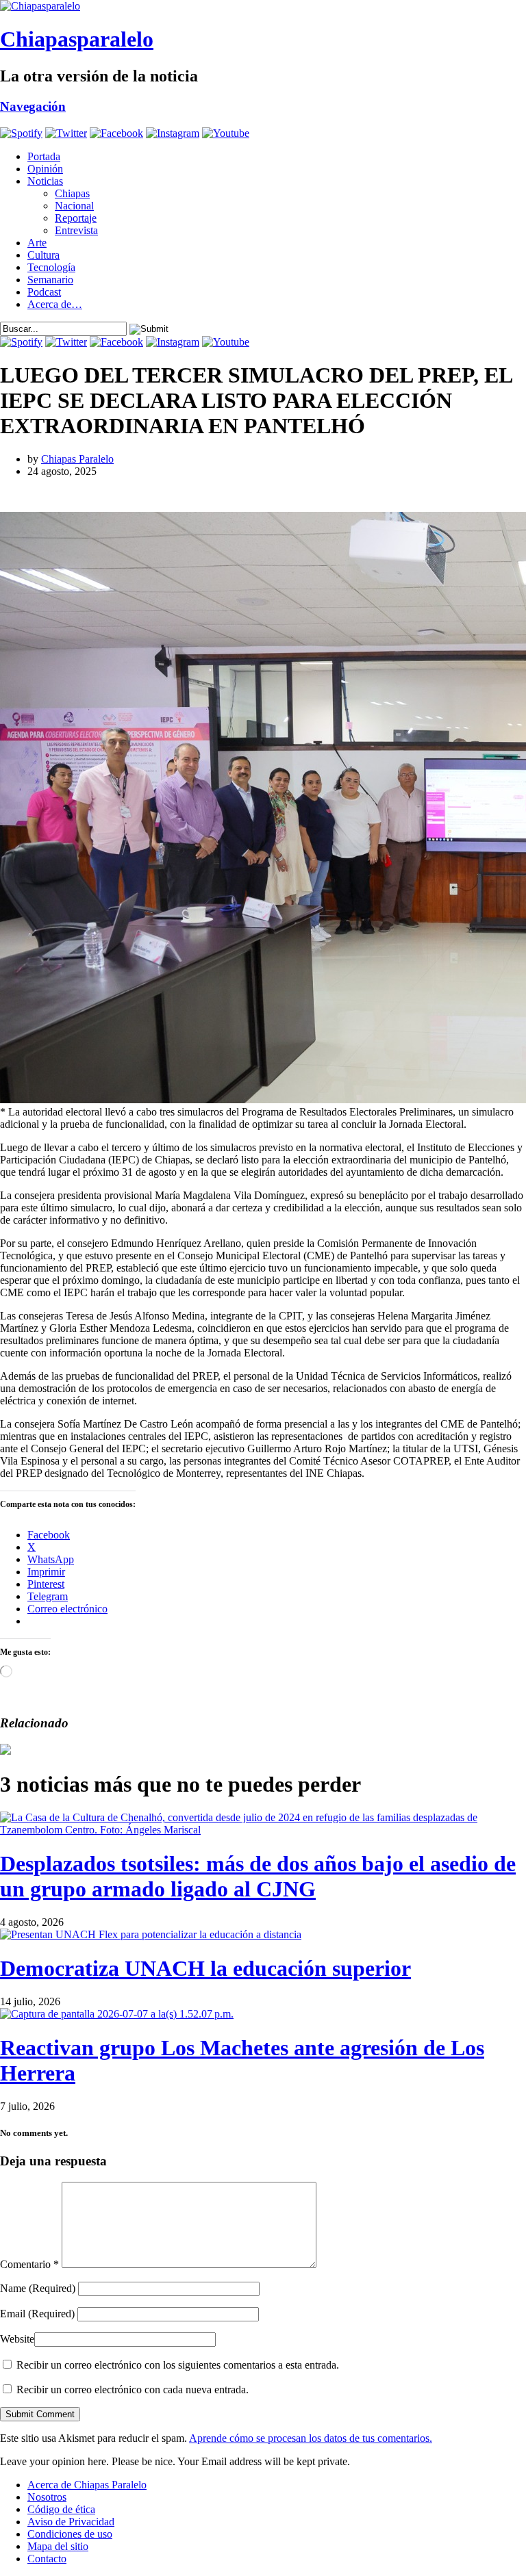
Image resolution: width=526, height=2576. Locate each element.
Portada (44, 156)
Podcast (44, 292)
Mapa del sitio (58, 2546)
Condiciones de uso (70, 2534)
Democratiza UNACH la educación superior (205, 1968)
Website (17, 2339)
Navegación (33, 106)
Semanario (50, 280)
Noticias (45, 181)
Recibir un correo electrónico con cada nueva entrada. (133, 2390)
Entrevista (76, 230)
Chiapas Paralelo (77, 459)
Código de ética (61, 2509)
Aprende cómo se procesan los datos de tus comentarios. (311, 2438)
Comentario (29, 2264)
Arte (37, 243)
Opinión (45, 169)
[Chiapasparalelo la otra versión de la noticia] (263, 6)
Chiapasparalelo (77, 39)
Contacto (47, 2559)
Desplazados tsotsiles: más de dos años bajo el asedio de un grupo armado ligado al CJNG (258, 1876)
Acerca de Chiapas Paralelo (87, 2485)
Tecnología (51, 267)
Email (37, 2314)
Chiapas (72, 193)
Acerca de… (55, 304)
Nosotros (47, 2497)
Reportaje (76, 218)
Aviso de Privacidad (71, 2522)
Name (38, 2288)
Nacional (74, 206)
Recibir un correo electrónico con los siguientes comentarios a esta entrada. (178, 2365)
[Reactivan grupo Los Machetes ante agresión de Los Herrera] (117, 2014)
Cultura (43, 255)
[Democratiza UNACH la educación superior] (151, 1934)
